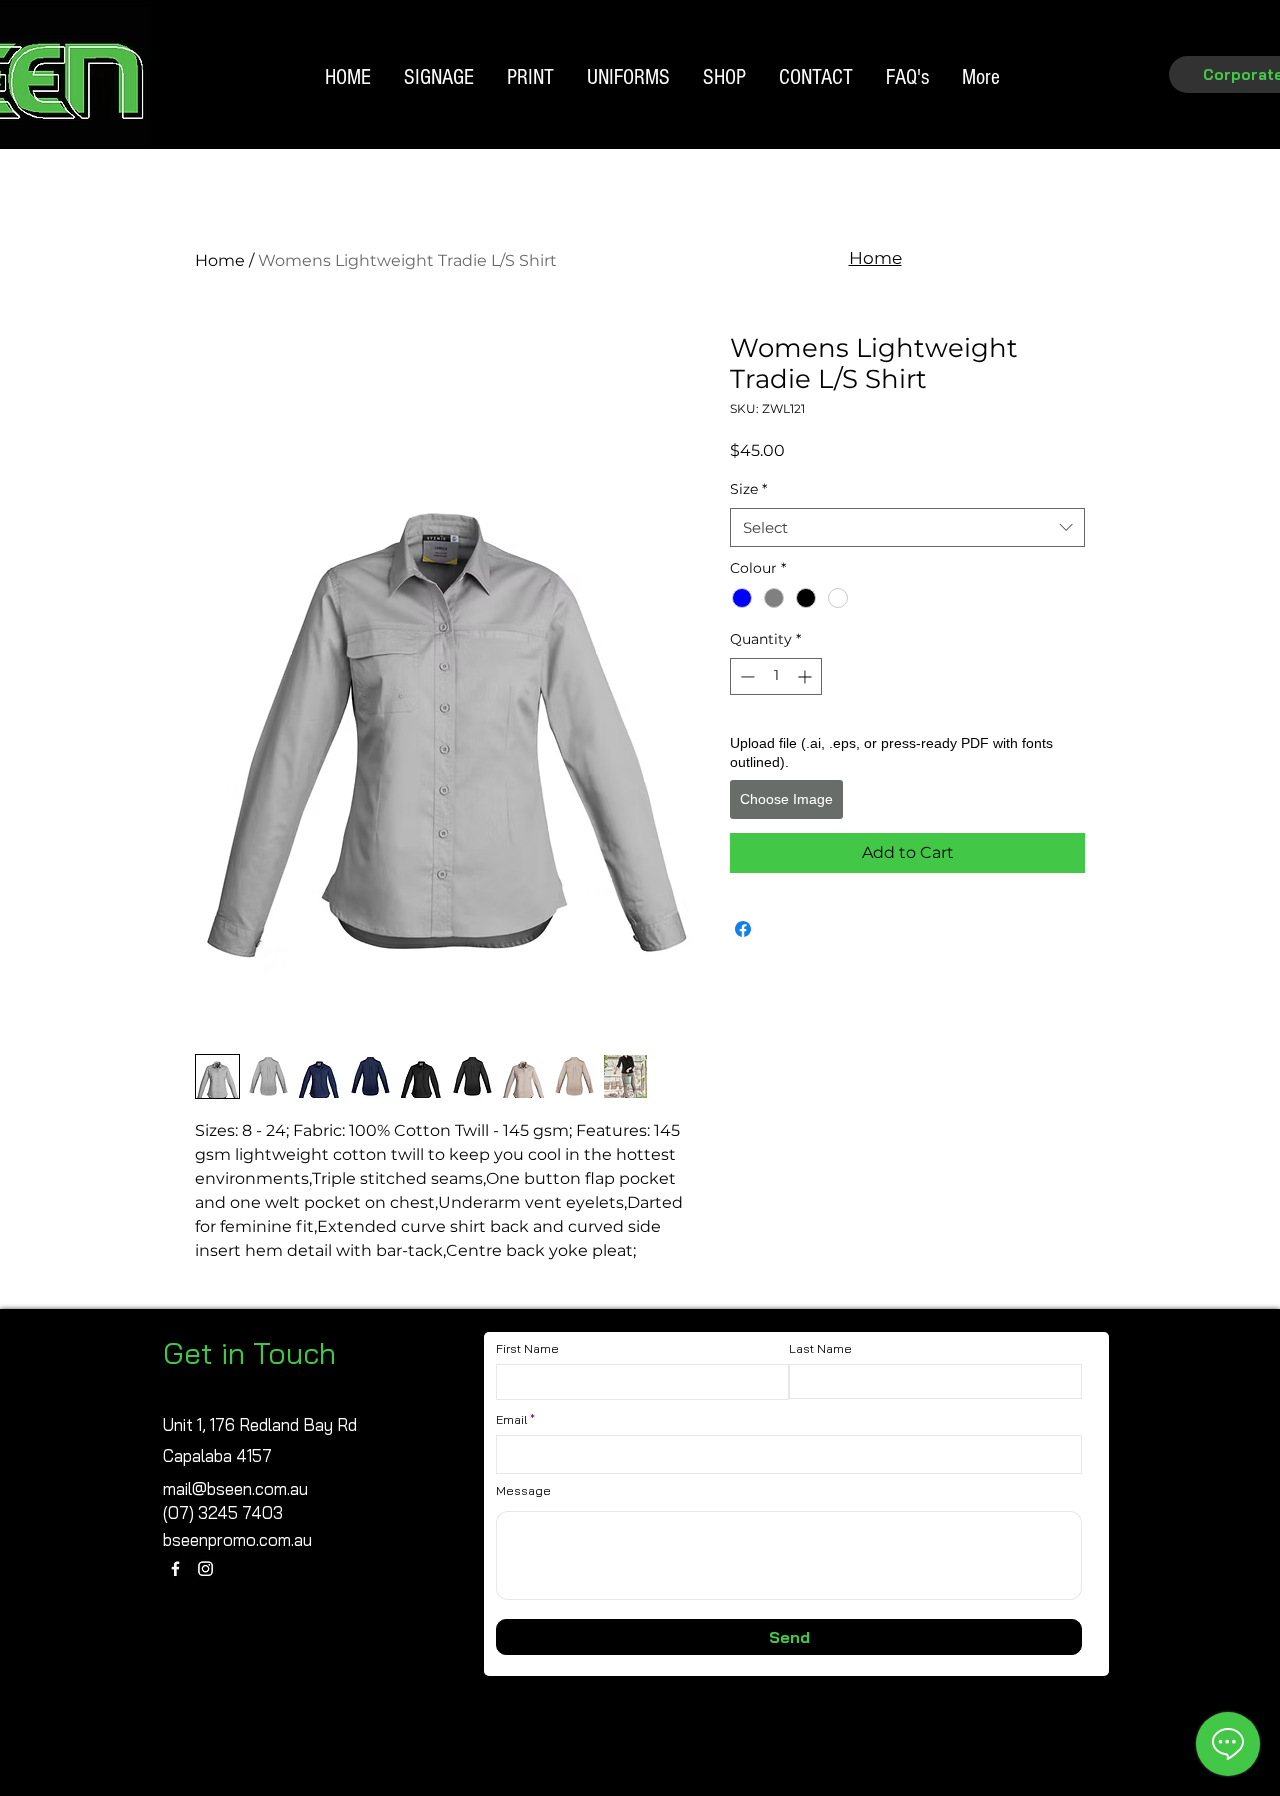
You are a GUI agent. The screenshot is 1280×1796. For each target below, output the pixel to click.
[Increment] (806, 676)
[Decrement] (745, 676)
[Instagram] (205, 1568)
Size (748, 489)
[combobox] (907, 527)
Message (523, 1491)
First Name (527, 1349)
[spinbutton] (776, 676)
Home (220, 260)
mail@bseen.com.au (235, 1488)
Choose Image (786, 799)
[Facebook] (175, 1568)
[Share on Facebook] (743, 929)
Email (511, 1420)
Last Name (820, 1349)
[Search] (1109, 108)
